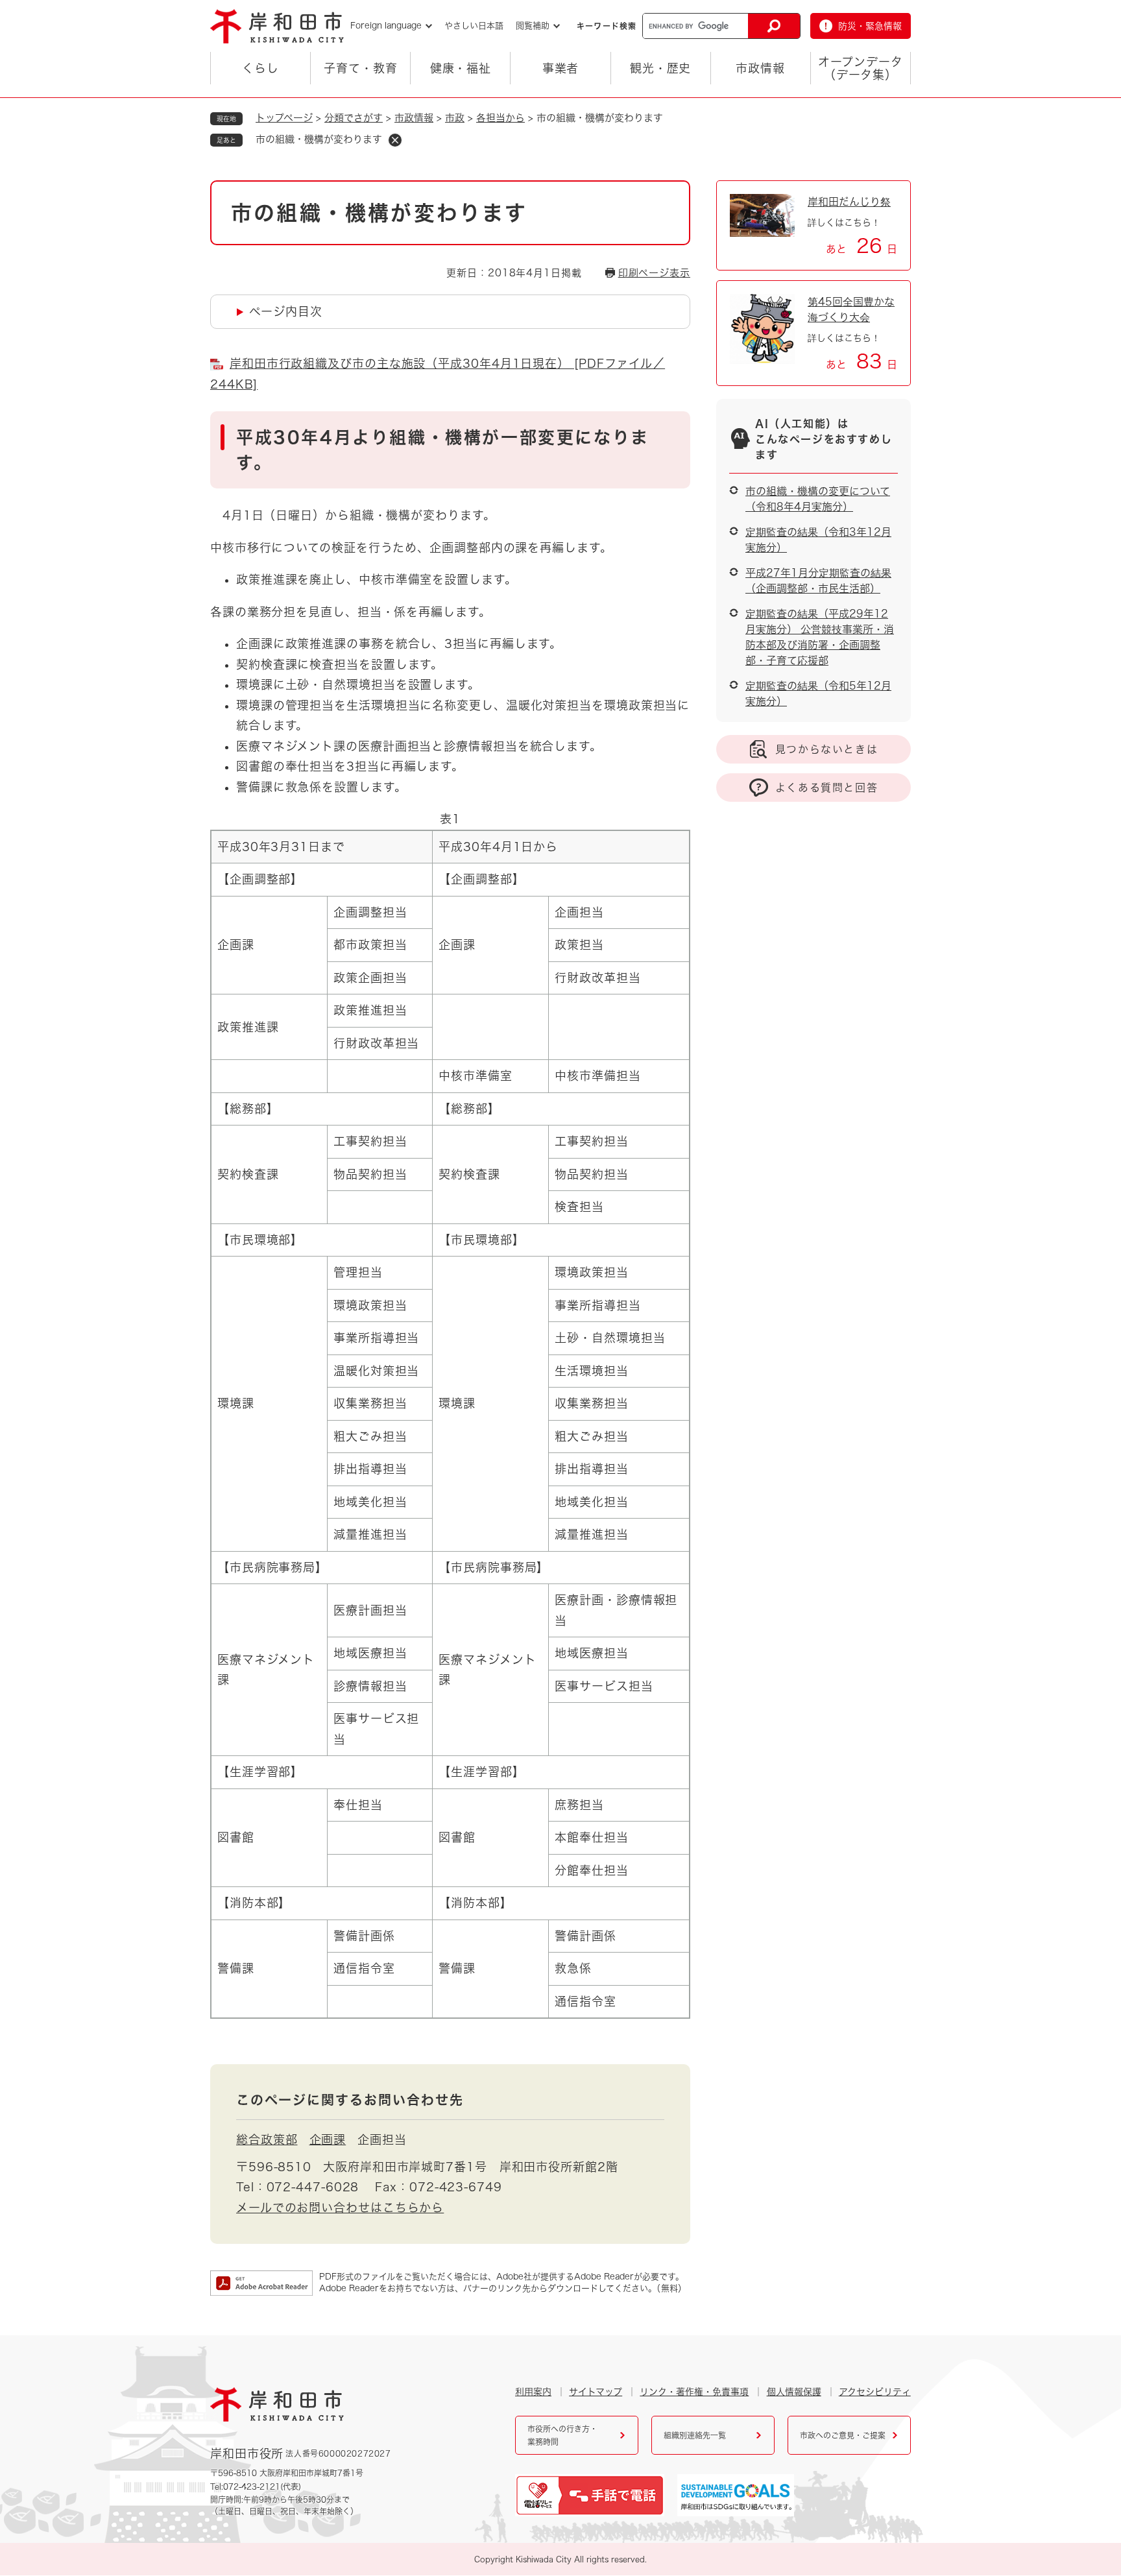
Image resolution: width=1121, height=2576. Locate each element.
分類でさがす (354, 118)
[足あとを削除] (395, 140)
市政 (455, 118)
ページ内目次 (285, 311)
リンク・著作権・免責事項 (694, 2392)
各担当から (500, 118)
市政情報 (760, 68)
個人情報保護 (794, 2392)
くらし (260, 68)
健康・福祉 (461, 68)
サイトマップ (596, 2392)
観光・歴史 (661, 68)
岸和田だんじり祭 (849, 202)
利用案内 (533, 2392)
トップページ (284, 118)
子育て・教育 (360, 68)
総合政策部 (267, 2139)
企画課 (328, 2139)
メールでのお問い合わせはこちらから (340, 2208)
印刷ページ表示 (654, 273)
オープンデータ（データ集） (860, 68)
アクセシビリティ (875, 2392)
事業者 (561, 68)
